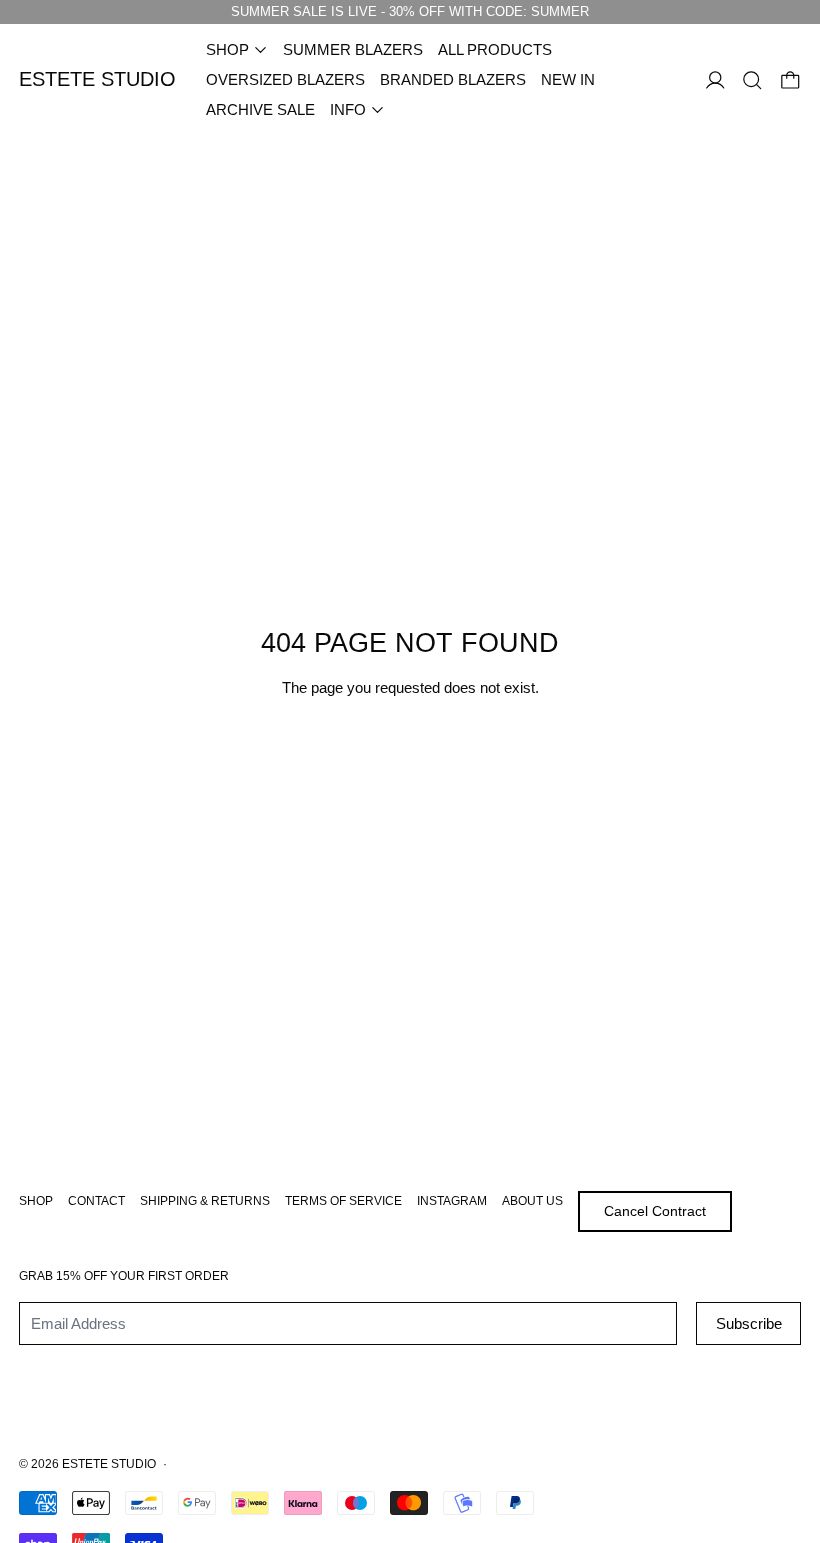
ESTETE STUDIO (109, 1464)
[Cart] (790, 80)
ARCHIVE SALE (260, 109)
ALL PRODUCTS (495, 49)
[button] (752, 80)
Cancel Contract (655, 1211)
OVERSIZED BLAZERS (285, 79)
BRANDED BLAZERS (453, 79)
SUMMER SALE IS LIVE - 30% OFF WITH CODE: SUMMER (410, 11)
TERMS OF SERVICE (343, 1201)
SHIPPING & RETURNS (205, 1201)
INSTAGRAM (452, 1201)
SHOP (36, 1201)
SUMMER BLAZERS (353, 49)
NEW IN (568, 79)
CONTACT (96, 1201)
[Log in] (715, 80)
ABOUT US (532, 1201)
